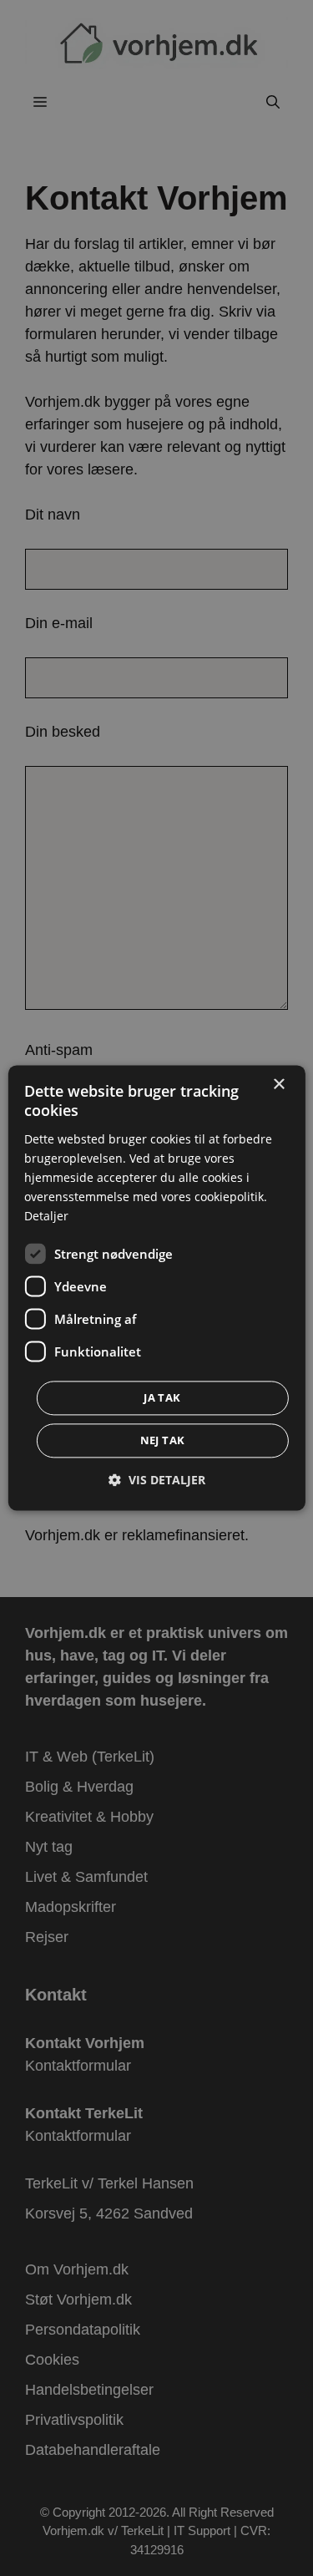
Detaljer (46, 1217)
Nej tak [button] (163, 1441)
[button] (157, 1481)
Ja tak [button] (162, 1398)
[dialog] (156, 1288)
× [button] (278, 1085)
